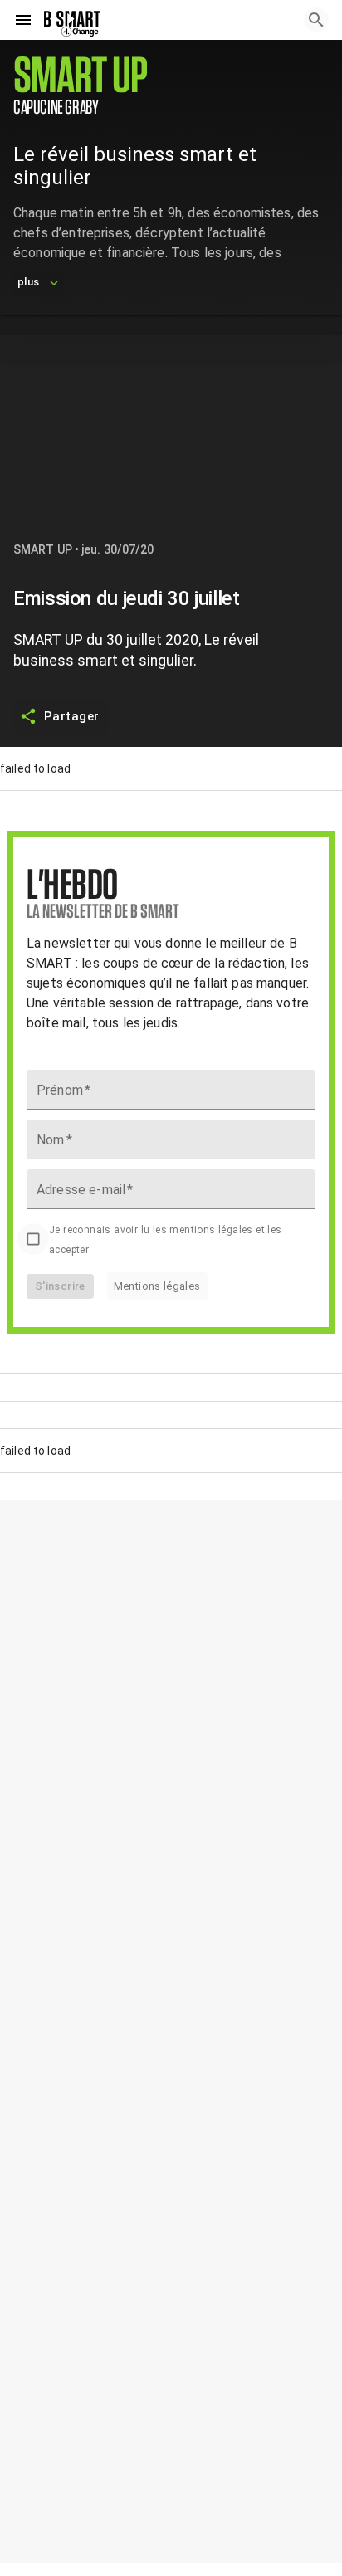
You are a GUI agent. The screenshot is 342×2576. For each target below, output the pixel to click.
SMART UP (43, 549)
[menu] (23, 20)
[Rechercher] (316, 20)
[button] (171, 85)
